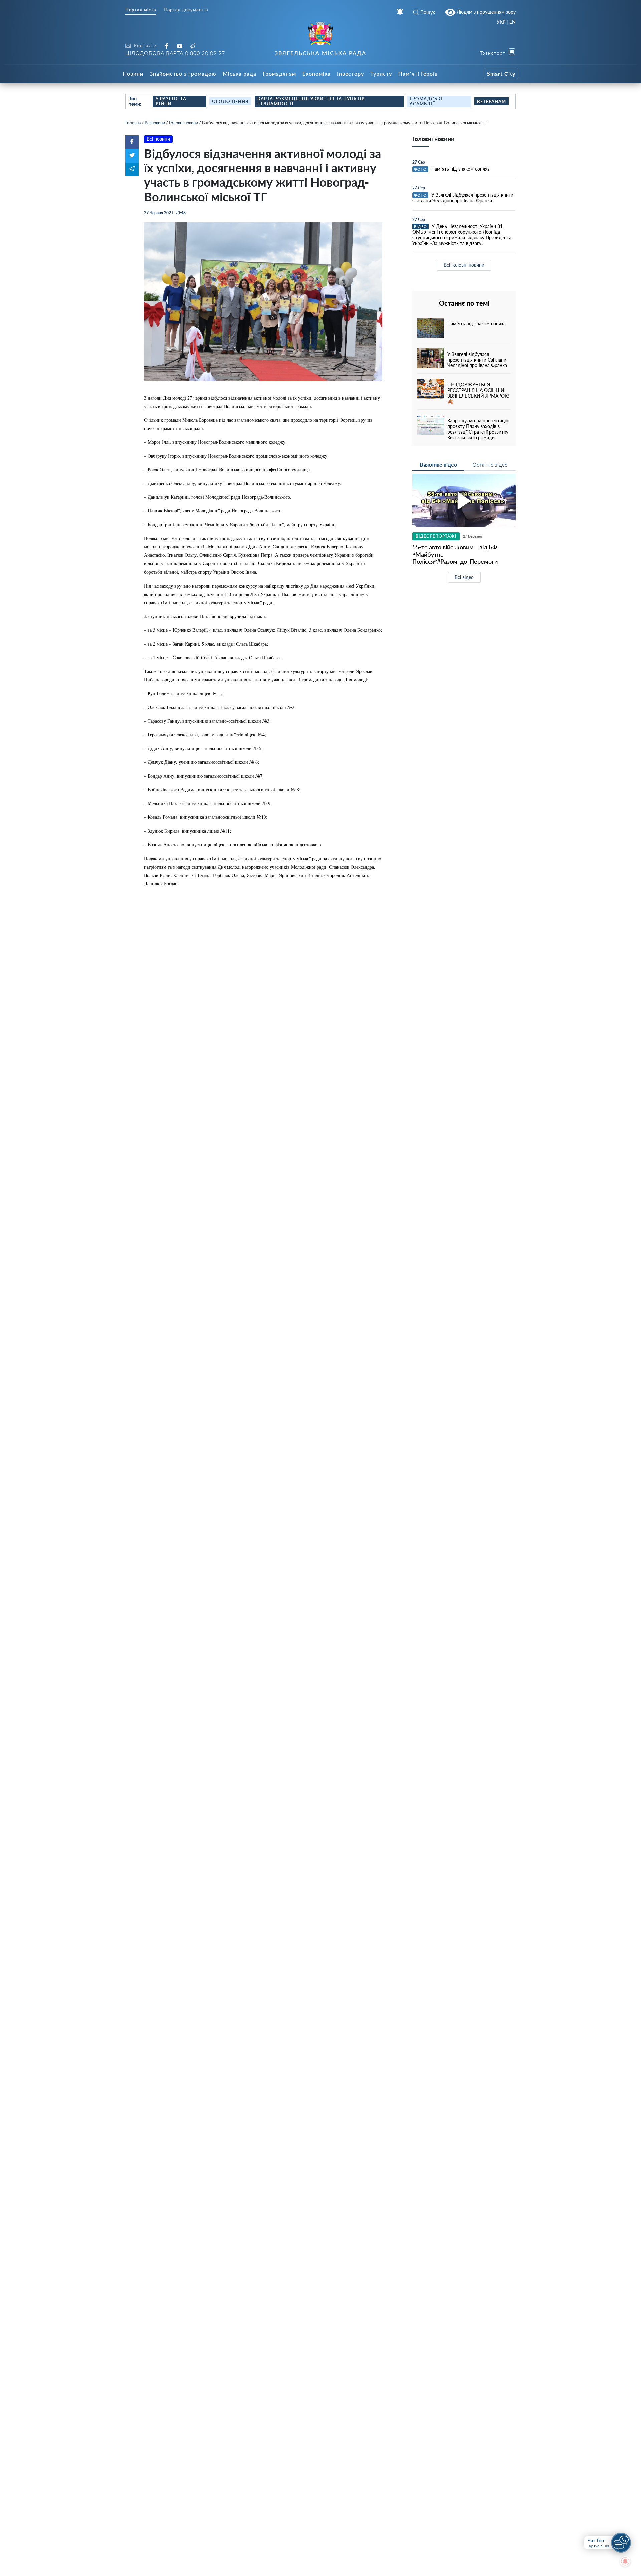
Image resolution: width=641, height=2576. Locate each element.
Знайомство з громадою (183, 74)
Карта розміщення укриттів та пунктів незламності (311, 101)
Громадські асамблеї (426, 101)
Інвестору (350, 74)
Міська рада (240, 74)
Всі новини (155, 123)
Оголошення (230, 101)
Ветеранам (492, 101)
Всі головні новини (464, 265)
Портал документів (186, 10)
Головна (133, 123)
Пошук (428, 12)
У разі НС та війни (171, 101)
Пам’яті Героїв (418, 74)
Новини (133, 74)
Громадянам (279, 74)
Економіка (316, 74)
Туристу (381, 74)
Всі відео (464, 577)
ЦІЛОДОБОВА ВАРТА (175, 53)
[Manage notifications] (625, 2561)
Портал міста (141, 10)
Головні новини (183, 123)
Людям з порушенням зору (486, 12)
